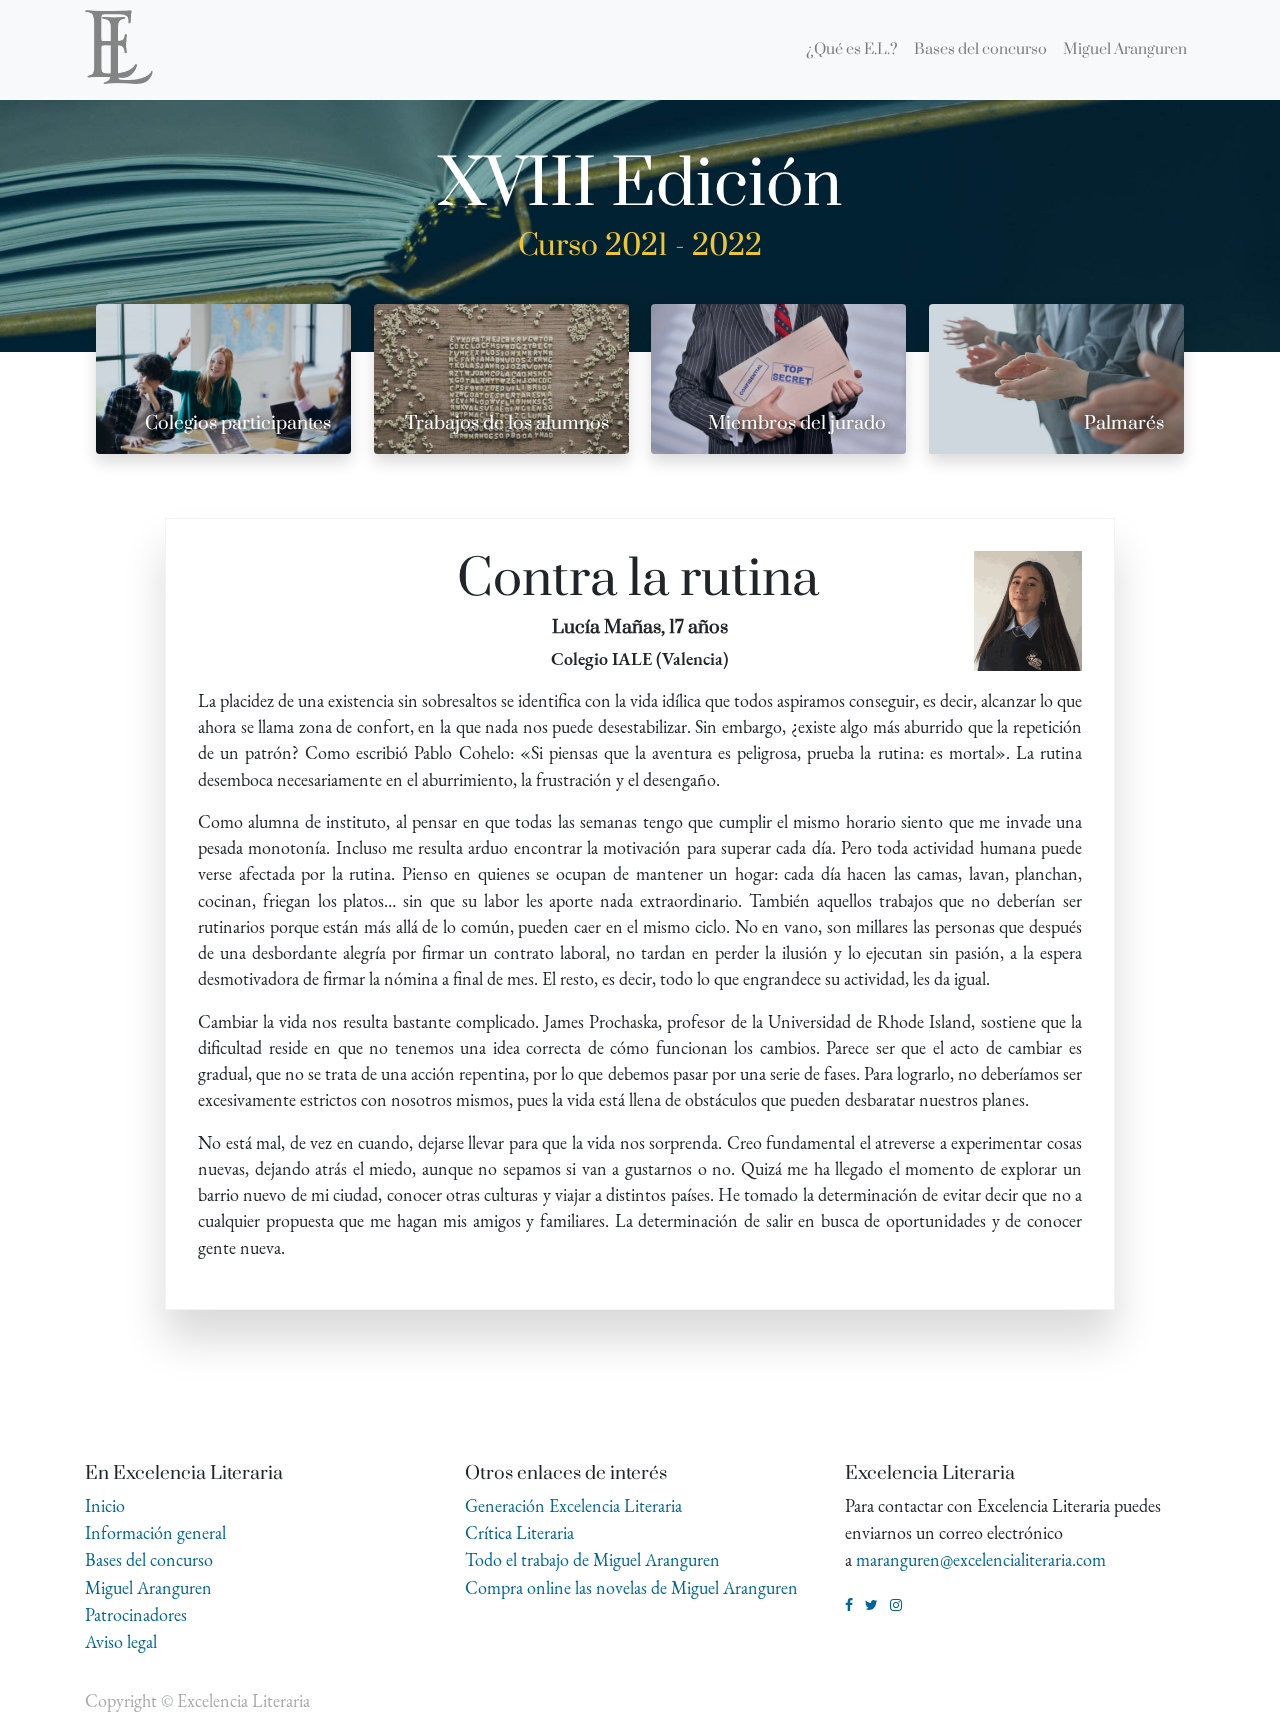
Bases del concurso (149, 1559)
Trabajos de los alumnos (507, 423)
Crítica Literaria (519, 1532)
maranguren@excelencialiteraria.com (981, 1559)
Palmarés (1124, 423)
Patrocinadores (136, 1614)
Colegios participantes (238, 423)
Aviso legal (121, 1641)
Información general (155, 1532)
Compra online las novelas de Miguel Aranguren (631, 1587)
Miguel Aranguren (148, 1587)
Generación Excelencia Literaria (573, 1505)
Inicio (105, 1505)
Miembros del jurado (797, 423)
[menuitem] (852, 50)
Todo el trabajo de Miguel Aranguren (592, 1559)
